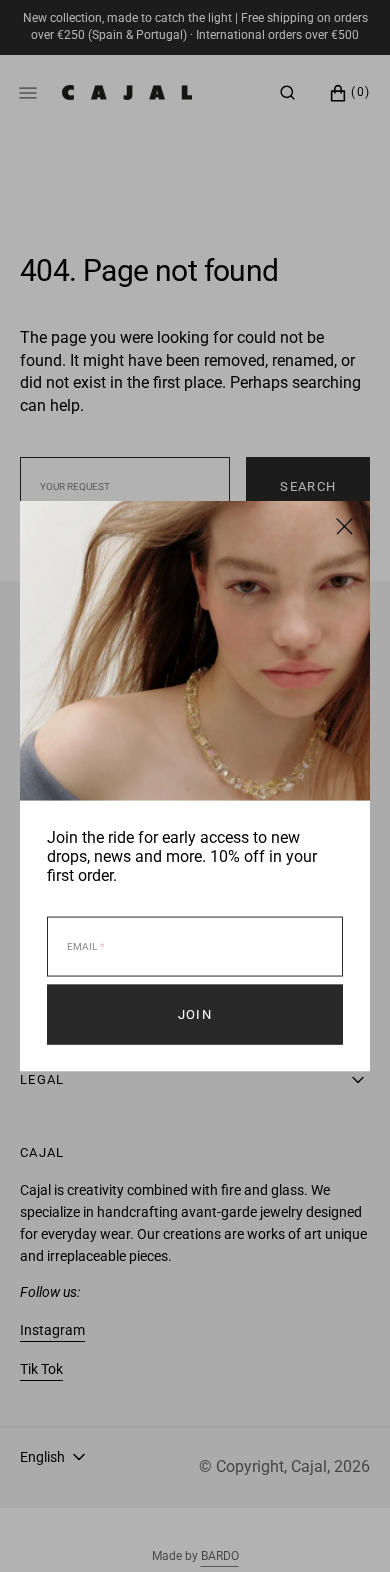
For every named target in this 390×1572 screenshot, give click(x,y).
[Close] (344, 526)
